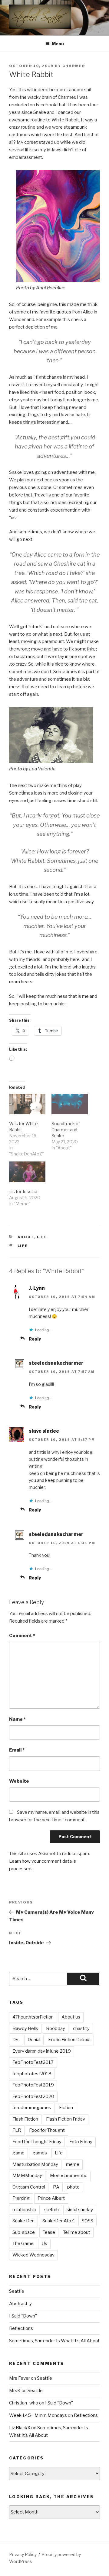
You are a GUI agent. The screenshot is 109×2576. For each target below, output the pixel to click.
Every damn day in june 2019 (42, 2051)
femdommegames (32, 2108)
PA (56, 2187)
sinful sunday (80, 2210)
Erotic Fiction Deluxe (69, 2040)
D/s (16, 2040)
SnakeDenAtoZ (58, 2221)
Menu (58, 44)
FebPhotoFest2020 (33, 2096)
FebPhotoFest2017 (33, 2062)
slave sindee (44, 1431)
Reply (35, 1339)
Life (42, 1237)
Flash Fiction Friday (66, 2119)
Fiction (66, 2108)
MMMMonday (27, 2176)
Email (17, 1750)
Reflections (21, 2328)
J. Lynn (37, 1288)
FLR (17, 2130)
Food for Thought (47, 2130)
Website (19, 1781)
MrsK (15, 2391)
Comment (22, 1636)
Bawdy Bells (25, 2028)
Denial (34, 2040)
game (18, 2153)
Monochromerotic (69, 2176)
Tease (49, 2232)
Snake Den (23, 2221)
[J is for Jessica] (27, 1172)
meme (73, 2164)
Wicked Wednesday (33, 2255)
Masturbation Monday (35, 2164)
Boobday (56, 2028)
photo (73, 2187)
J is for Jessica (23, 1192)
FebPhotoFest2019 (33, 2085)
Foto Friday (81, 2142)
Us (44, 2244)
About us (71, 2017)
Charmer (74, 66)
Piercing (21, 2198)
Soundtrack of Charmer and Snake (66, 1130)
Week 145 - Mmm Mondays (38, 2415)
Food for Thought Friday (37, 2142)
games (40, 2153)
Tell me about (77, 2232)
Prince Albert (51, 2198)
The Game (23, 2244)
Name (17, 1719)
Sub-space (24, 2232)
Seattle (17, 2291)
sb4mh (51, 2210)
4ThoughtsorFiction (33, 2017)
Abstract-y (20, 2304)
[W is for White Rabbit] (27, 1104)
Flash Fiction (25, 2119)
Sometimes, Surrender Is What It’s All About (54, 2341)
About (26, 1237)
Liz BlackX (20, 2428)
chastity (81, 2028)
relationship (24, 2210)
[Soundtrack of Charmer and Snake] (70, 1104)
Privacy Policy (23, 2554)
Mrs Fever (20, 2378)
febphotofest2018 (32, 2074)
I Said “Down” (23, 2316)
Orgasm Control (29, 2187)
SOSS (88, 2221)
